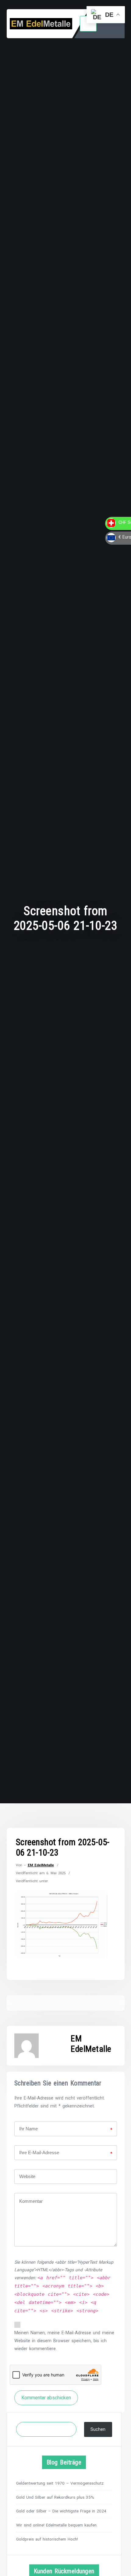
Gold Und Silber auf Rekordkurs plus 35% (55, 2497)
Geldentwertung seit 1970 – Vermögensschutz (60, 2483)
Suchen (98, 2429)
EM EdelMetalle (41, 1865)
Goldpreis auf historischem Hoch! (47, 2539)
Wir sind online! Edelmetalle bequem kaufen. (57, 2525)
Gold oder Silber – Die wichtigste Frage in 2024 (61, 2511)
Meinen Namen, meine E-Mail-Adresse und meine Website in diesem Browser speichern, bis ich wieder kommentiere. (64, 2341)
